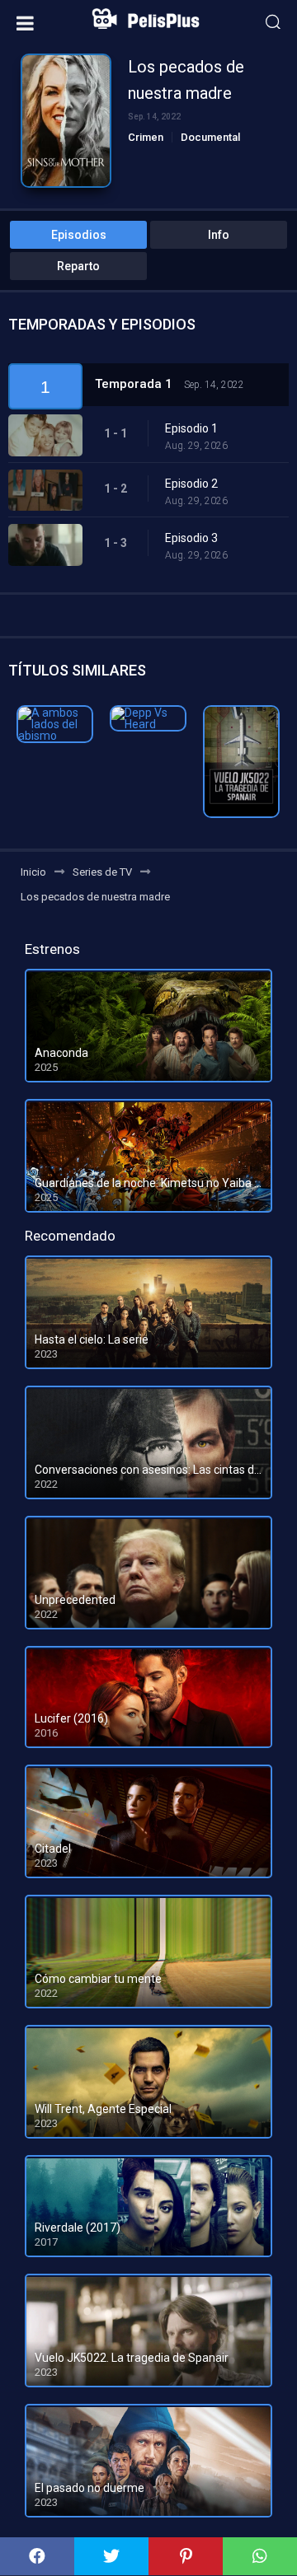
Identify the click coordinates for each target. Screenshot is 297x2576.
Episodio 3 (191, 538)
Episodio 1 (191, 428)
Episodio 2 (191, 484)
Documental (210, 137)
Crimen (146, 137)
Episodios (79, 235)
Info (219, 235)
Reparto (78, 266)
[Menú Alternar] (25, 23)
